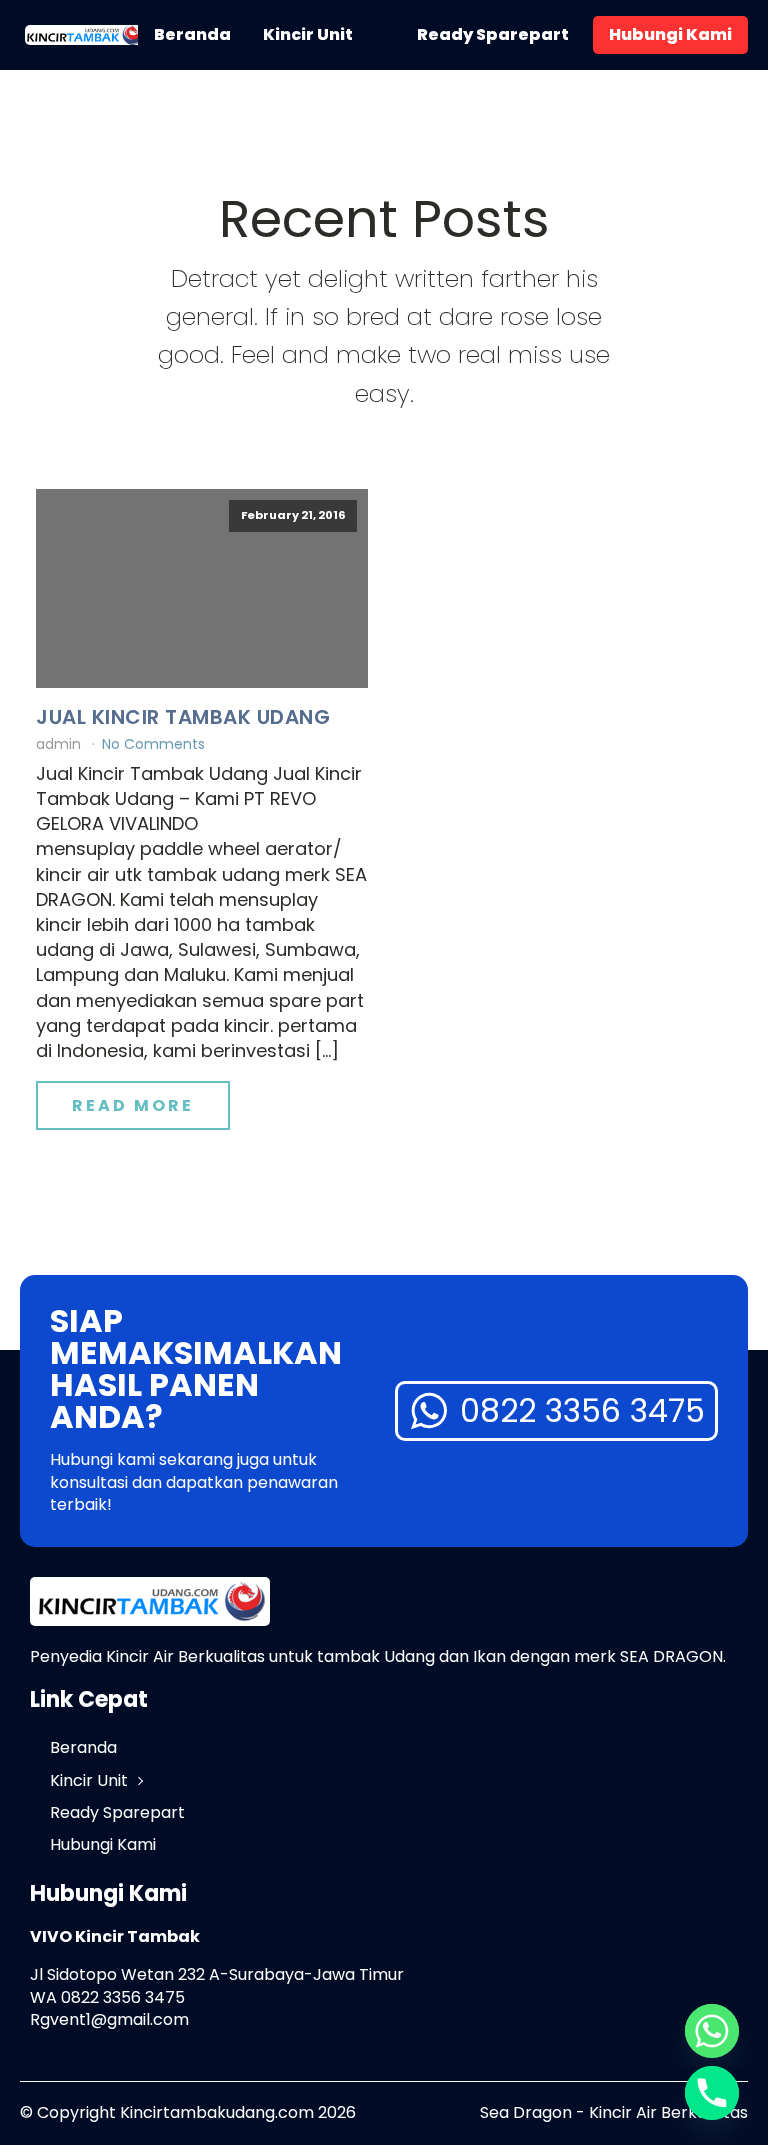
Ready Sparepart (493, 34)
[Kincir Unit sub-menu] (381, 35)
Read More (133, 1105)
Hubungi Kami (670, 34)
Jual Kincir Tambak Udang (183, 717)
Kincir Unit (308, 34)
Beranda (192, 34)
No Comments (153, 744)
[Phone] (712, 2093)
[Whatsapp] (712, 2031)
